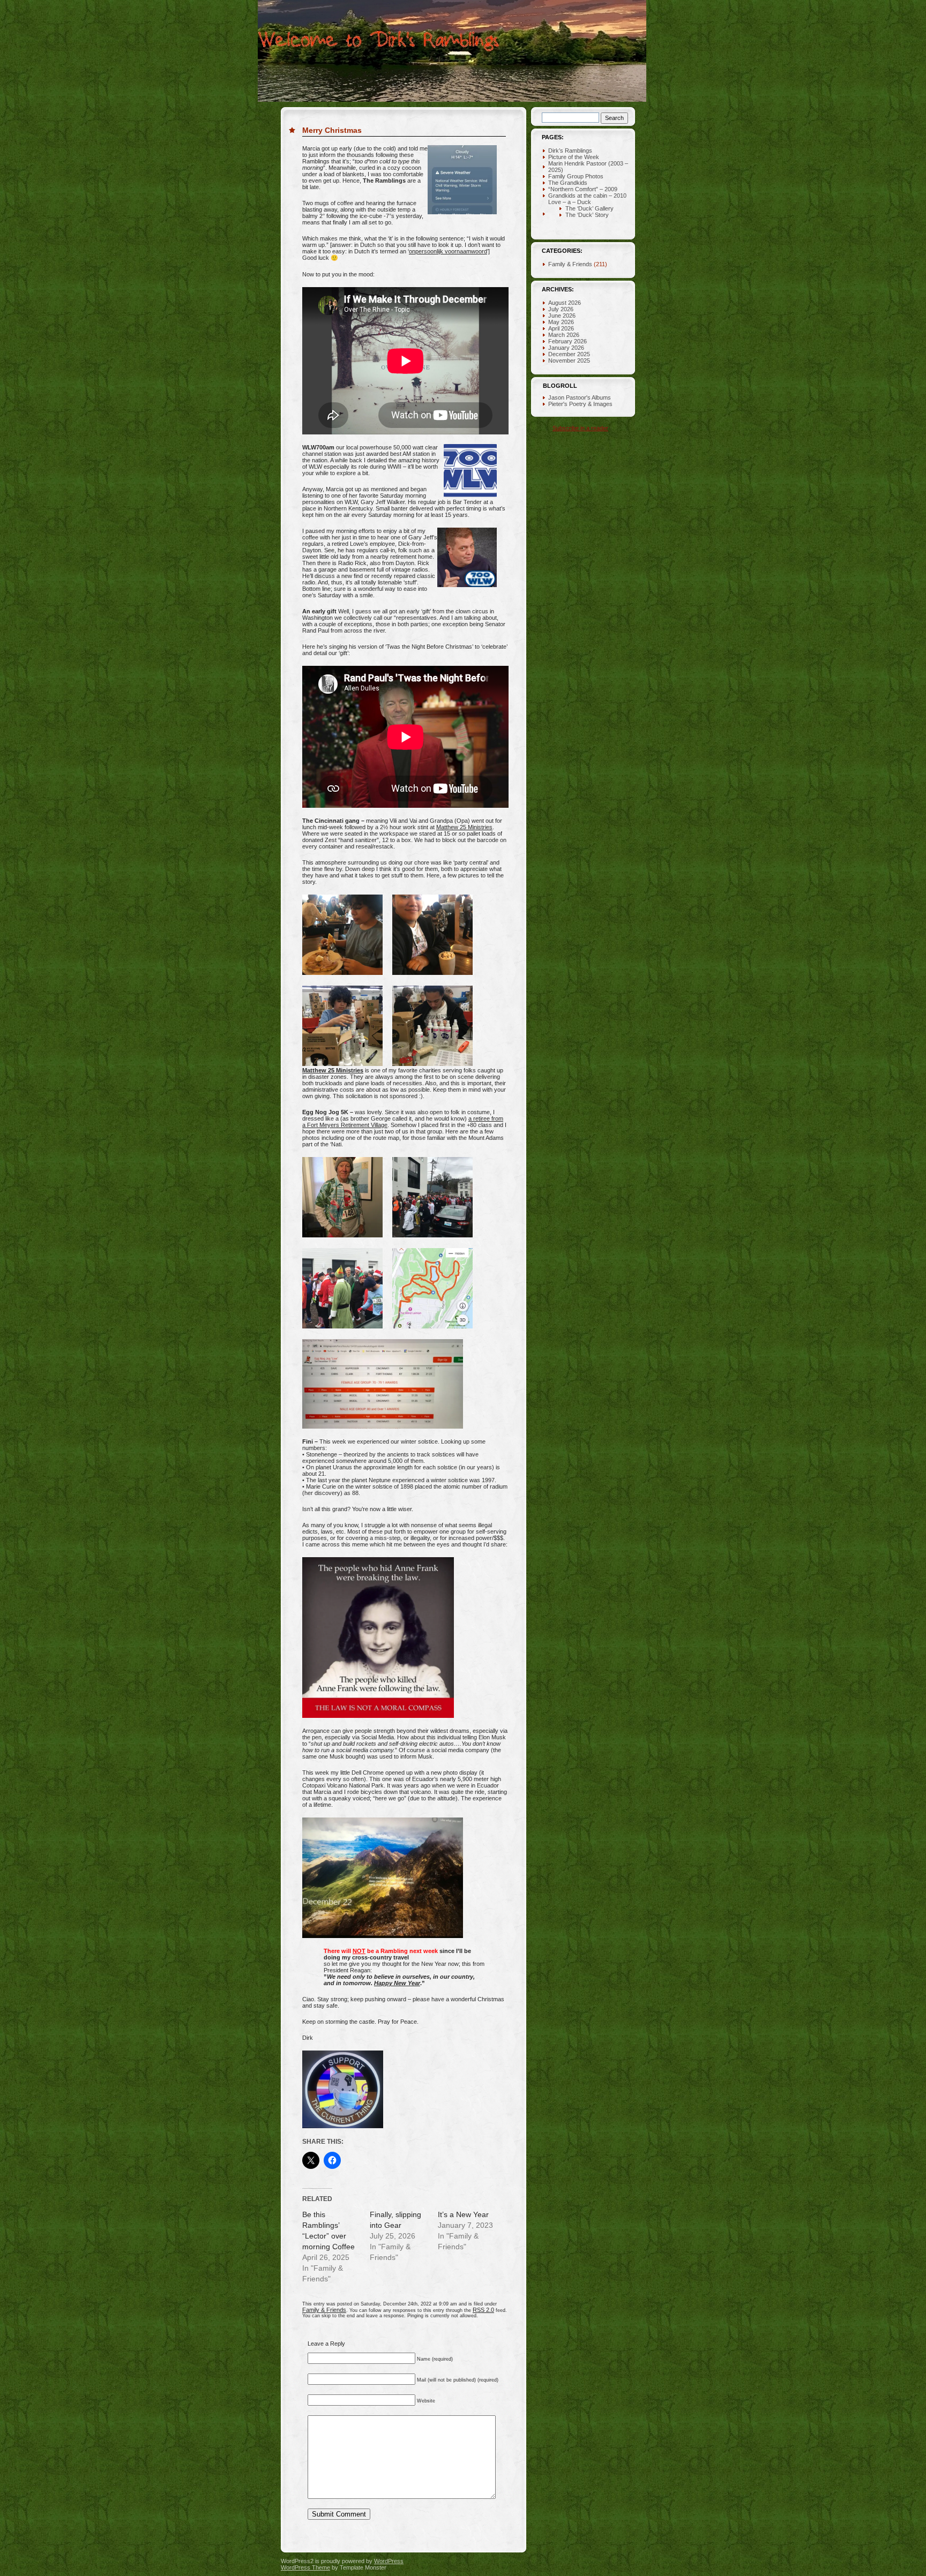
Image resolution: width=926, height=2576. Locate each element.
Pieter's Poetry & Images (580, 404)
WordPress (389, 2561)
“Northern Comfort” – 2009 (583, 189)
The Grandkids (568, 183)
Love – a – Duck (570, 202)
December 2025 (569, 354)
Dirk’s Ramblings (570, 151)
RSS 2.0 (483, 2310)
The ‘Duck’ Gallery (589, 208)
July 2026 (561, 309)
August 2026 (565, 303)
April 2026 (561, 328)
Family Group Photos (576, 176)
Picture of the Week (574, 157)
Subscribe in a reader (580, 428)
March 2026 (564, 335)
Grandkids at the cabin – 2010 (587, 196)
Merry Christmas (332, 130)
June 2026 (562, 316)
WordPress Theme (305, 2567)
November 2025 (569, 361)
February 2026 (567, 341)
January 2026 (566, 348)
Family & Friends (324, 2310)
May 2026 (561, 322)
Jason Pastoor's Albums (580, 397)
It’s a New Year (463, 2214)
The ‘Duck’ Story (587, 215)
